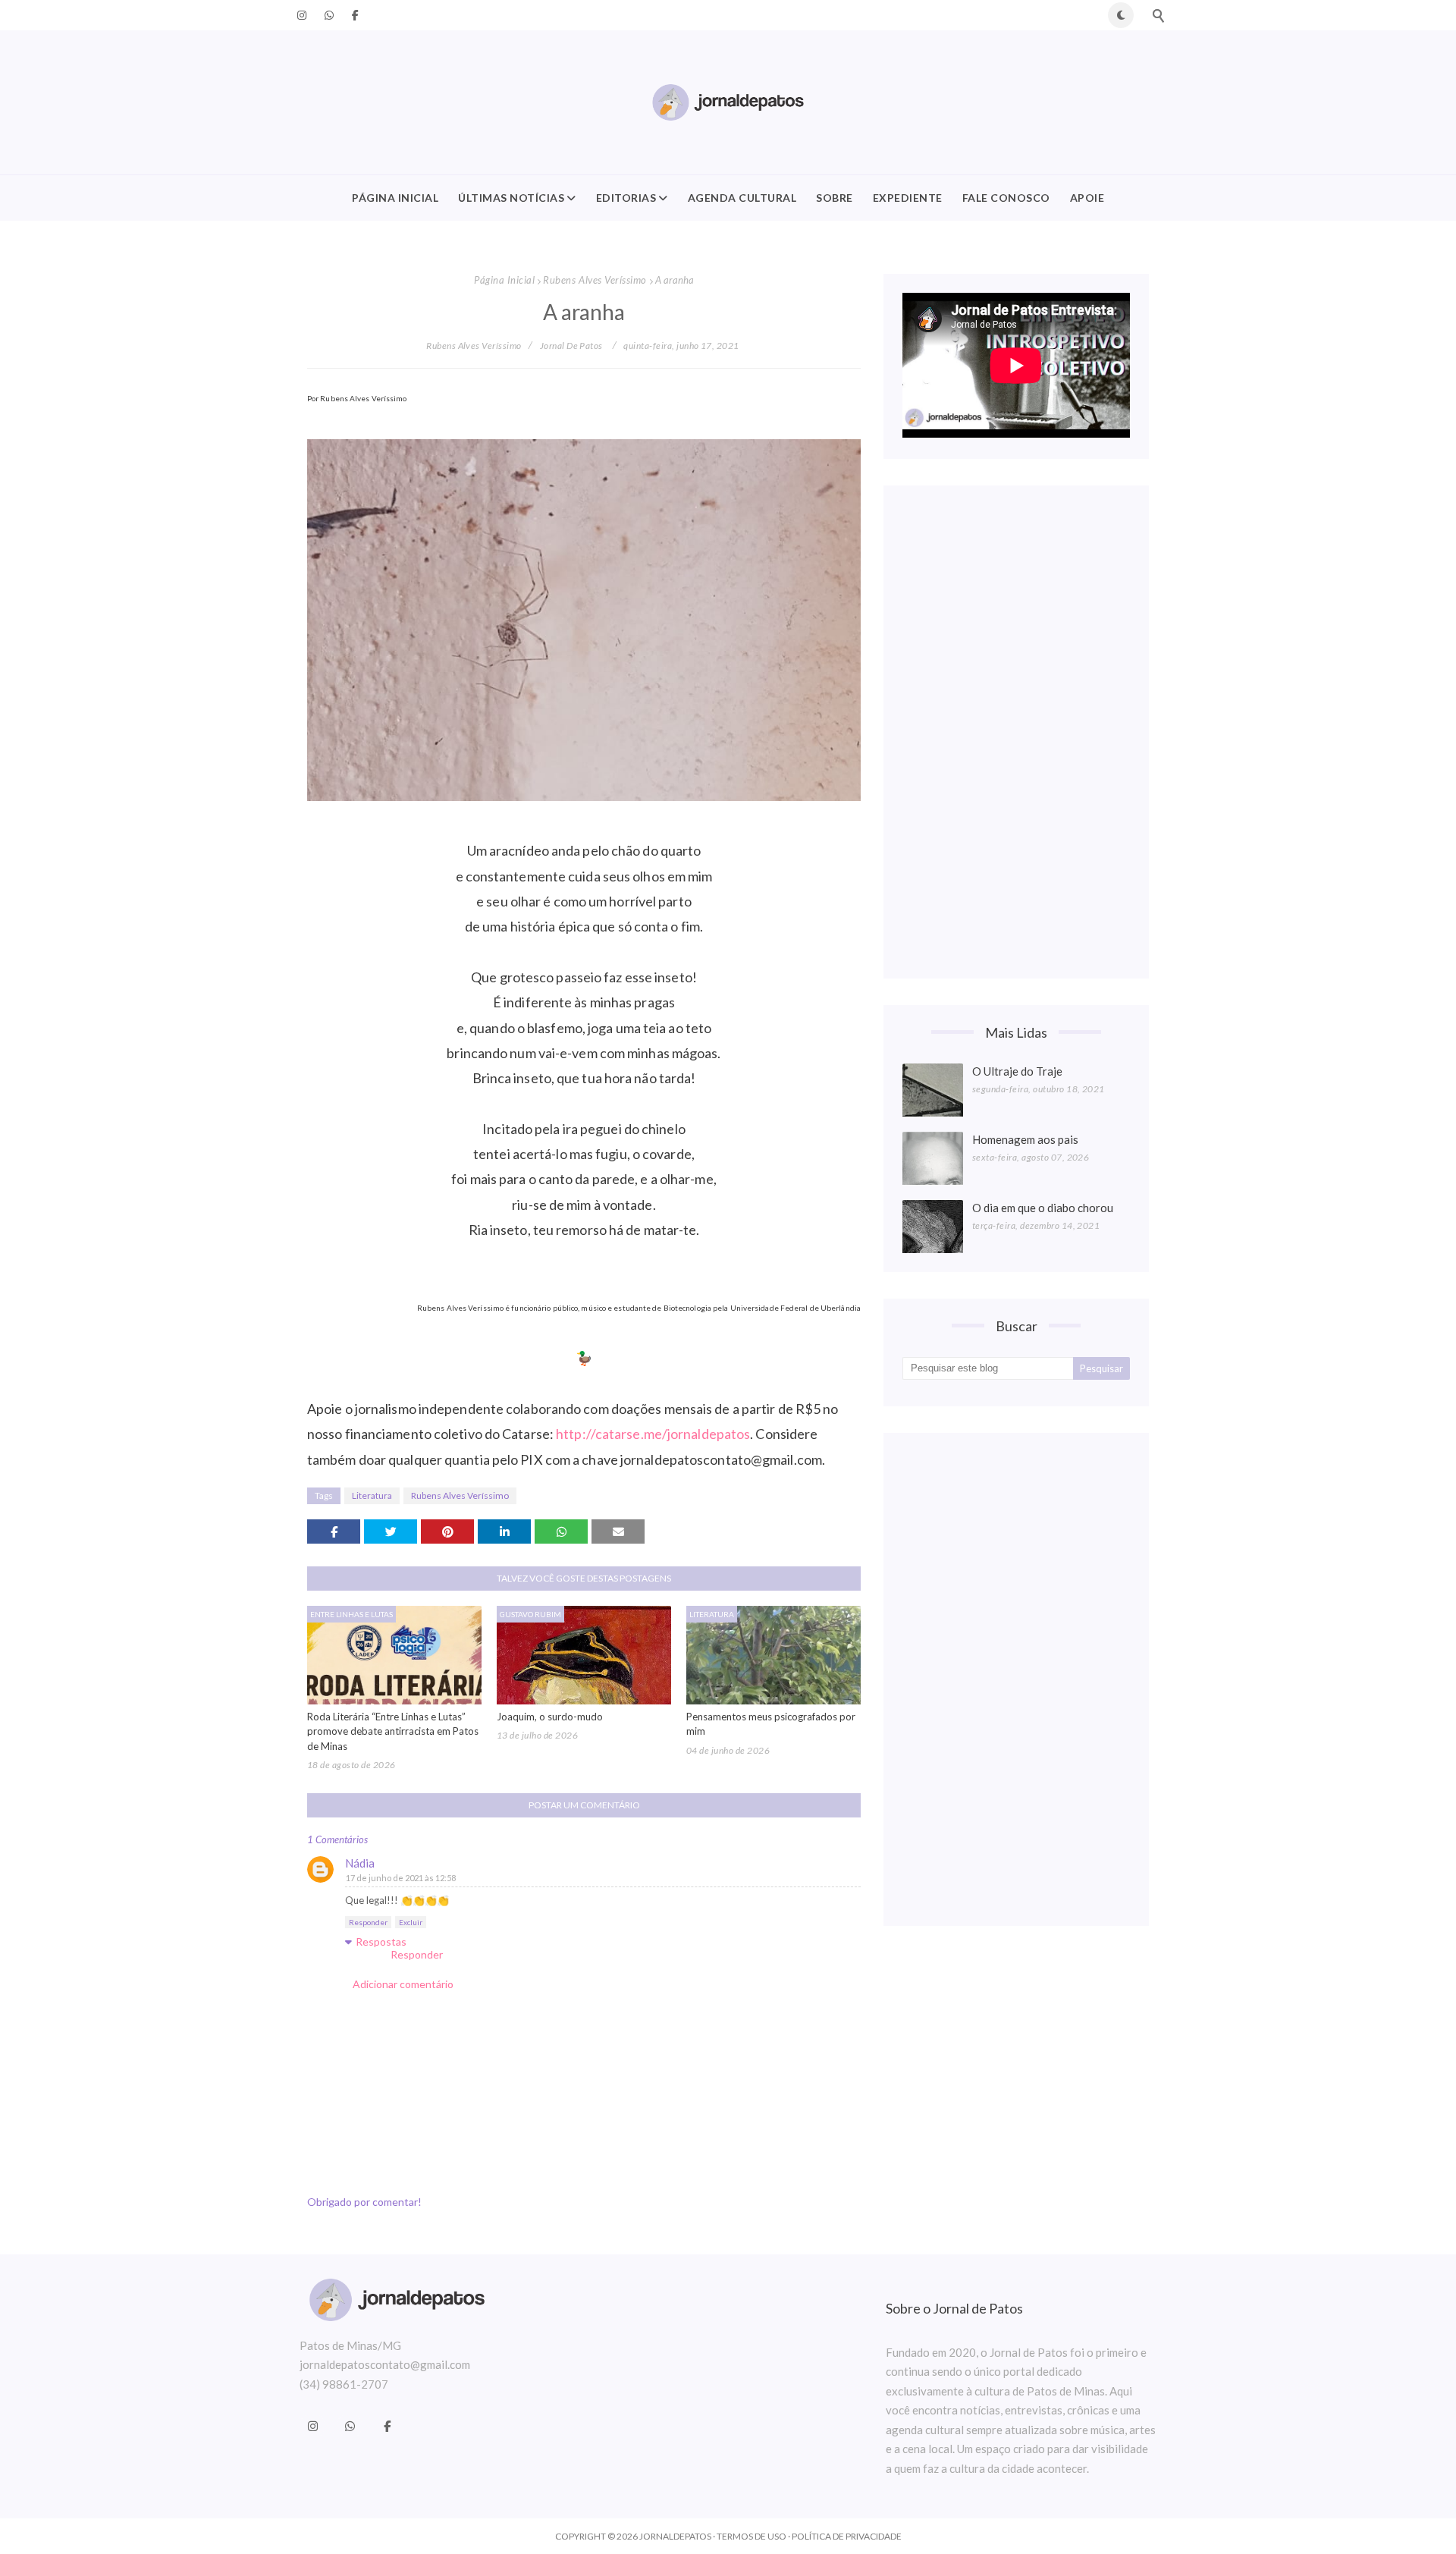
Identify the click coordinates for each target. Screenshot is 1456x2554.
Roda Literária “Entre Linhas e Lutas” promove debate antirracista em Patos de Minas (393, 1731)
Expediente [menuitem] (908, 198)
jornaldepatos (675, 2536)
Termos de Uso (752, 2536)
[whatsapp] (329, 15)
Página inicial (504, 280)
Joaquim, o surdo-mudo (550, 1717)
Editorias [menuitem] (626, 198)
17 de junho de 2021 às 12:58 (401, 1878)
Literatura (372, 1495)
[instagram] (302, 15)
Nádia (360, 1863)
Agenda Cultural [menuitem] (742, 198)
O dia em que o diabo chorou (1043, 1208)
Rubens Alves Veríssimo (595, 280)
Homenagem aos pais (1025, 1139)
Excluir (411, 1922)
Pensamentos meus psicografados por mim (771, 1724)
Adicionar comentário (403, 1984)
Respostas (381, 1941)
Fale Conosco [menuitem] (1006, 198)
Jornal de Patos (571, 346)
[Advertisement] (1016, 732)
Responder (368, 1922)
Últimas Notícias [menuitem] (511, 198)
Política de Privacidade (847, 2536)
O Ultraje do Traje (1017, 1071)
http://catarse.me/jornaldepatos (653, 1434)
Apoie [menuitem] (1087, 198)
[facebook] (353, 15)
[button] (1121, 15)
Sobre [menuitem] (835, 198)
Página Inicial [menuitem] (395, 198)
